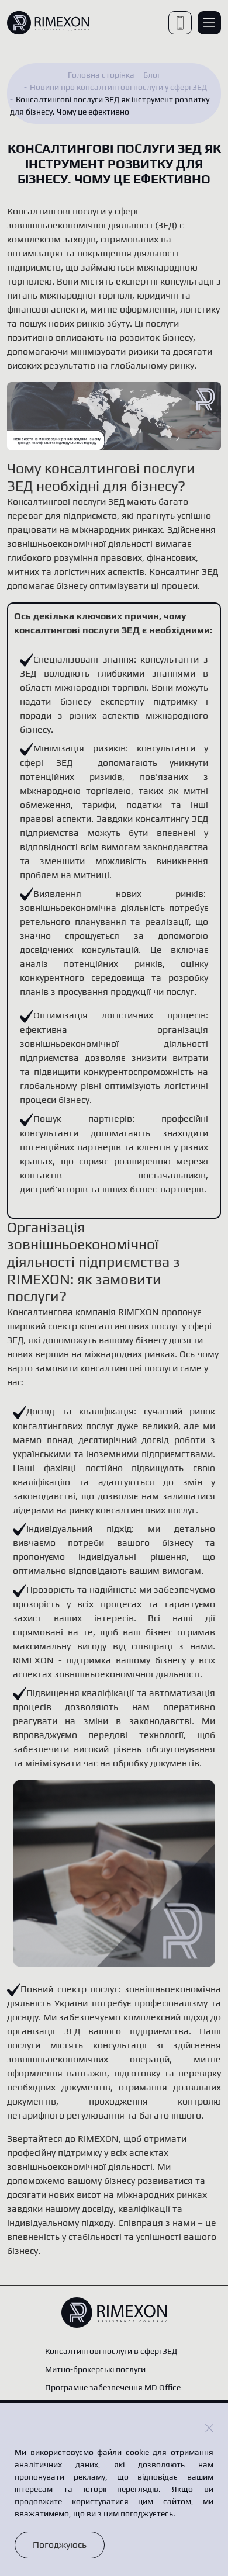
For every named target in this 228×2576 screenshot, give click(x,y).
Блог (152, 75)
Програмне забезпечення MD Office (113, 2387)
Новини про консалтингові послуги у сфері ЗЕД (118, 87)
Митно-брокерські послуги (95, 2369)
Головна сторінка (101, 75)
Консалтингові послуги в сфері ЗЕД (111, 2351)
